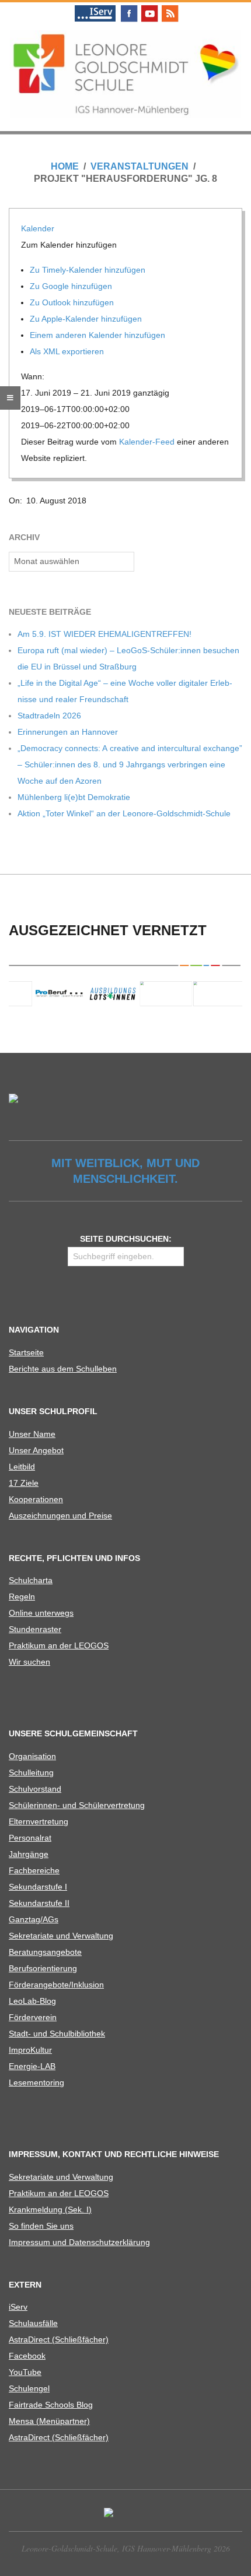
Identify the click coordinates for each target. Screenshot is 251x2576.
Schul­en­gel (29, 2388)
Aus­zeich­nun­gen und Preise (60, 1516)
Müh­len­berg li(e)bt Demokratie (74, 797)
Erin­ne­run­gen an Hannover (68, 732)
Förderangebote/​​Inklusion (56, 1985)
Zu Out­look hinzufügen (73, 302)
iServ (18, 2307)
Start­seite (26, 1352)
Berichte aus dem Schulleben (63, 1369)
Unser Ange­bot (36, 1450)
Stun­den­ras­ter (35, 1629)
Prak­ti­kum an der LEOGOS (59, 1645)
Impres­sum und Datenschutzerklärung (79, 2242)
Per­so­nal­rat (30, 1838)
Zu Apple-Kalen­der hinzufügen (87, 319)
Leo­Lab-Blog (32, 2001)
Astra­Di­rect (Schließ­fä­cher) (59, 2339)
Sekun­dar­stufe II (39, 1903)
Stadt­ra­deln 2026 (49, 716)
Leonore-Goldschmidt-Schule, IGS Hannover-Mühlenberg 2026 (126, 2548)
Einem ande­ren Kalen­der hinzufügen (99, 335)
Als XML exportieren (68, 351)
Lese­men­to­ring (36, 2082)
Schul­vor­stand (35, 1789)
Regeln (22, 1597)
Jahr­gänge (29, 1854)
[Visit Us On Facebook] (129, 7)
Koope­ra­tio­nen (36, 1499)
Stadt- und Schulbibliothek (57, 2034)
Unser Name (32, 1434)
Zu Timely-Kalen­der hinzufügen (89, 270)
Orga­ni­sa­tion (32, 1756)
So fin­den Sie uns (41, 2226)
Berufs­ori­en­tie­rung (43, 1968)
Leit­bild (22, 1467)
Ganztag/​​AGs (34, 1919)
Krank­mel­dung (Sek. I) (50, 2209)
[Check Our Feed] (170, 7)
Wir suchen (29, 1662)
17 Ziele (24, 1483)
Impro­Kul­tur (30, 2050)
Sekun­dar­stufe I (38, 1887)
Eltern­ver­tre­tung (39, 1821)
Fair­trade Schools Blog (51, 2405)
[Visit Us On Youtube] (149, 7)
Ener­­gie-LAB (32, 2066)
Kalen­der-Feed (147, 442)
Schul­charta (31, 1580)
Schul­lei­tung (31, 1772)
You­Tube (25, 2372)
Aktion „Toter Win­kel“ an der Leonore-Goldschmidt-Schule (124, 813)
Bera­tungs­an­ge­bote (45, 1952)
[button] (70, 245)
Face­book (27, 2356)
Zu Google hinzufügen (72, 286)
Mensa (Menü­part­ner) (49, 2421)
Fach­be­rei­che (34, 1870)
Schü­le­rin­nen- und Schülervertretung (77, 1805)
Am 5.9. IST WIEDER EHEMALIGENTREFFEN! (104, 634)
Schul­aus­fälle (33, 2323)
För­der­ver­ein (33, 2017)
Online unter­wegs (41, 1613)
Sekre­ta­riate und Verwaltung (61, 1936)
